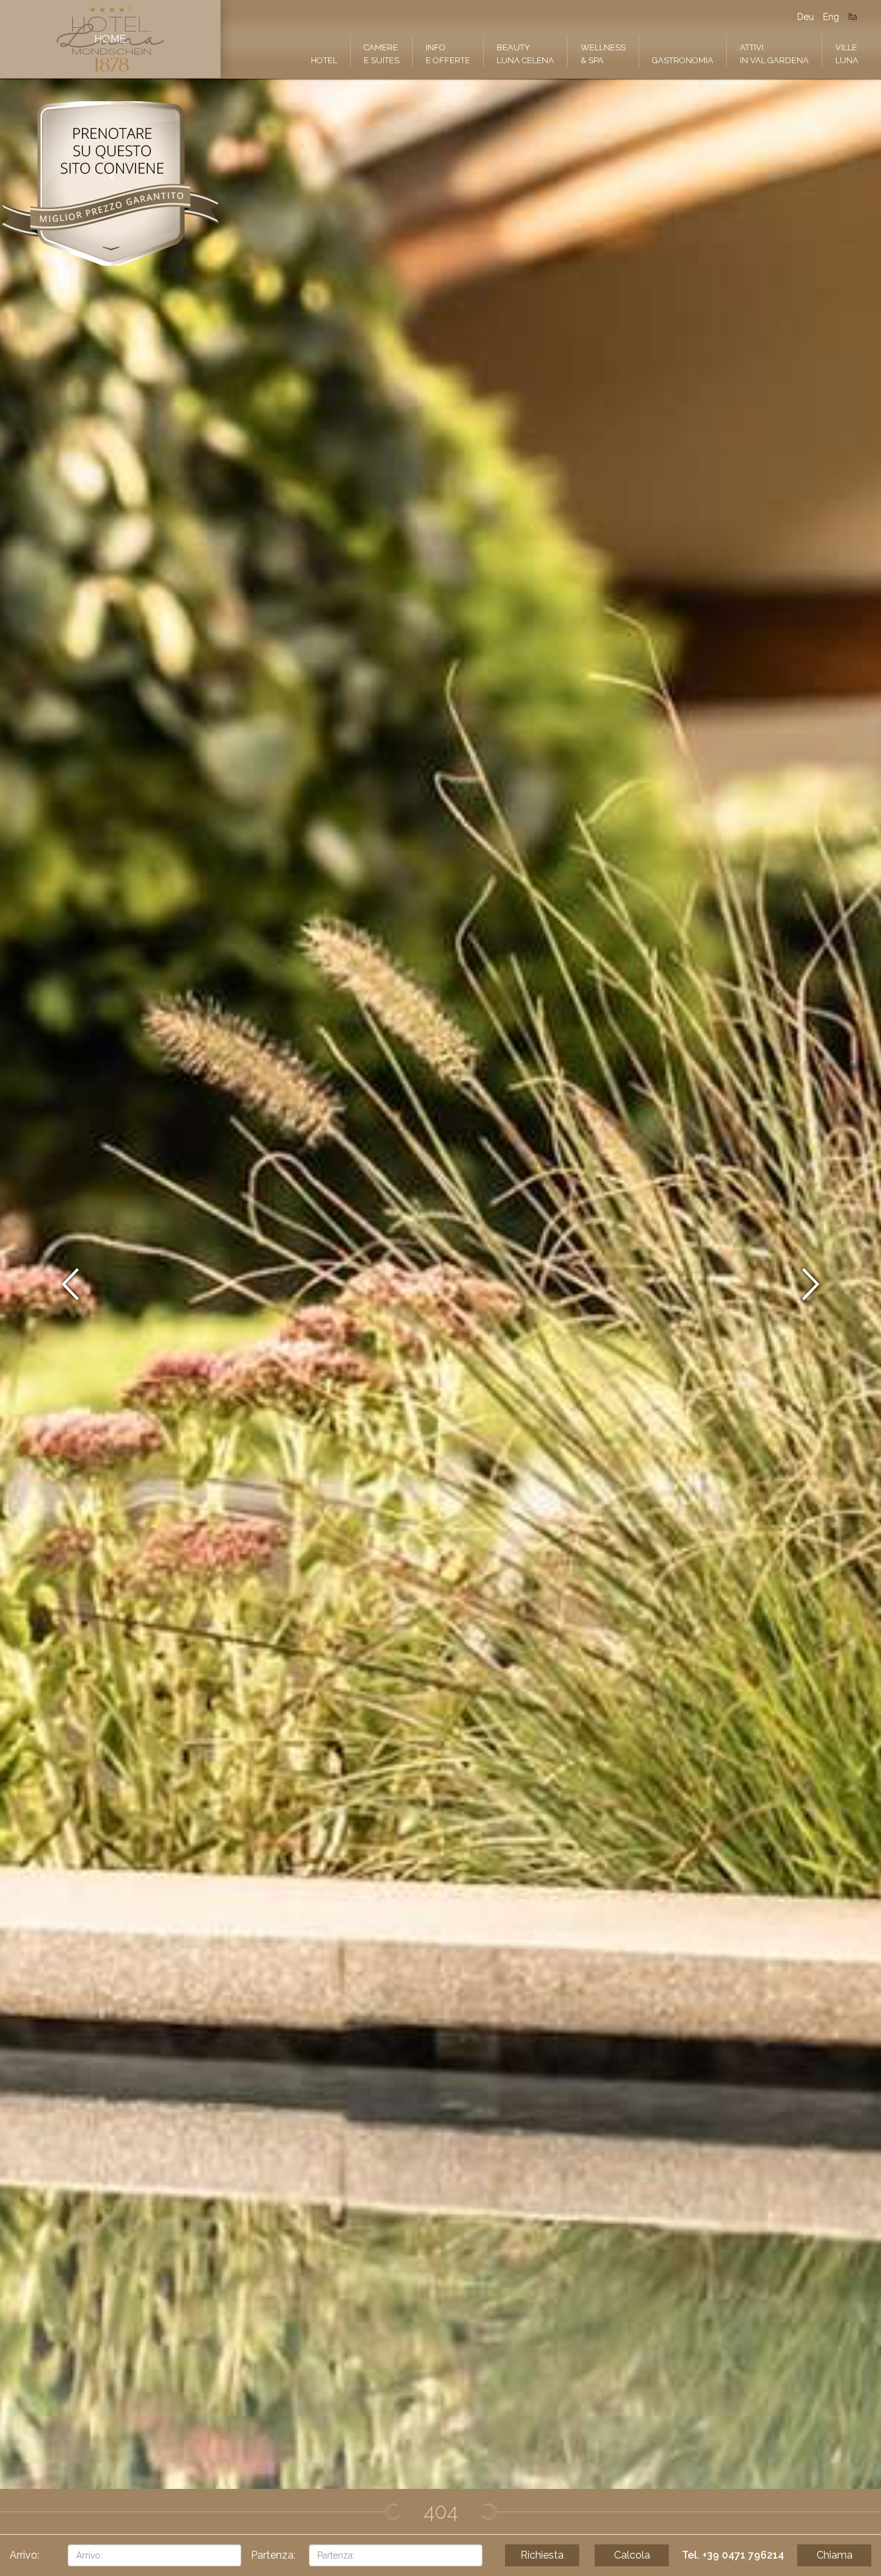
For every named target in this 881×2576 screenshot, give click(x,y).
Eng (831, 17)
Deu (806, 17)
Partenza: (273, 2555)
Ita (853, 17)
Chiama (835, 2555)
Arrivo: (25, 2555)
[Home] (110, 39)
